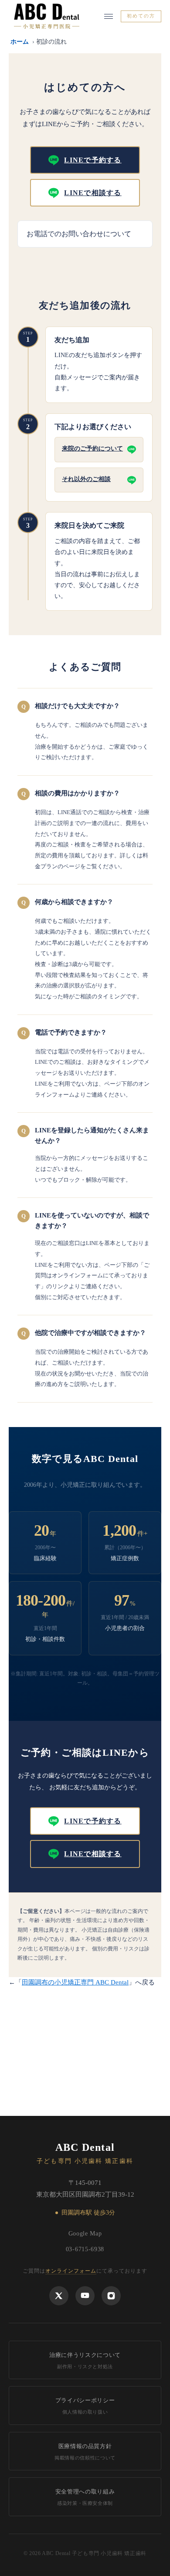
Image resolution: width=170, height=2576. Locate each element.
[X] (59, 2296)
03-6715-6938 (85, 2249)
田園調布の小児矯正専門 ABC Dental (75, 1982)
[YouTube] (85, 2296)
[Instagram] (111, 2296)
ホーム (20, 42)
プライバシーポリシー (85, 2406)
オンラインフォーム (71, 2271)
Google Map (85, 2234)
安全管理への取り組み (85, 2497)
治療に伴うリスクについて (85, 2360)
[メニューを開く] (109, 16)
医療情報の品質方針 (85, 2452)
